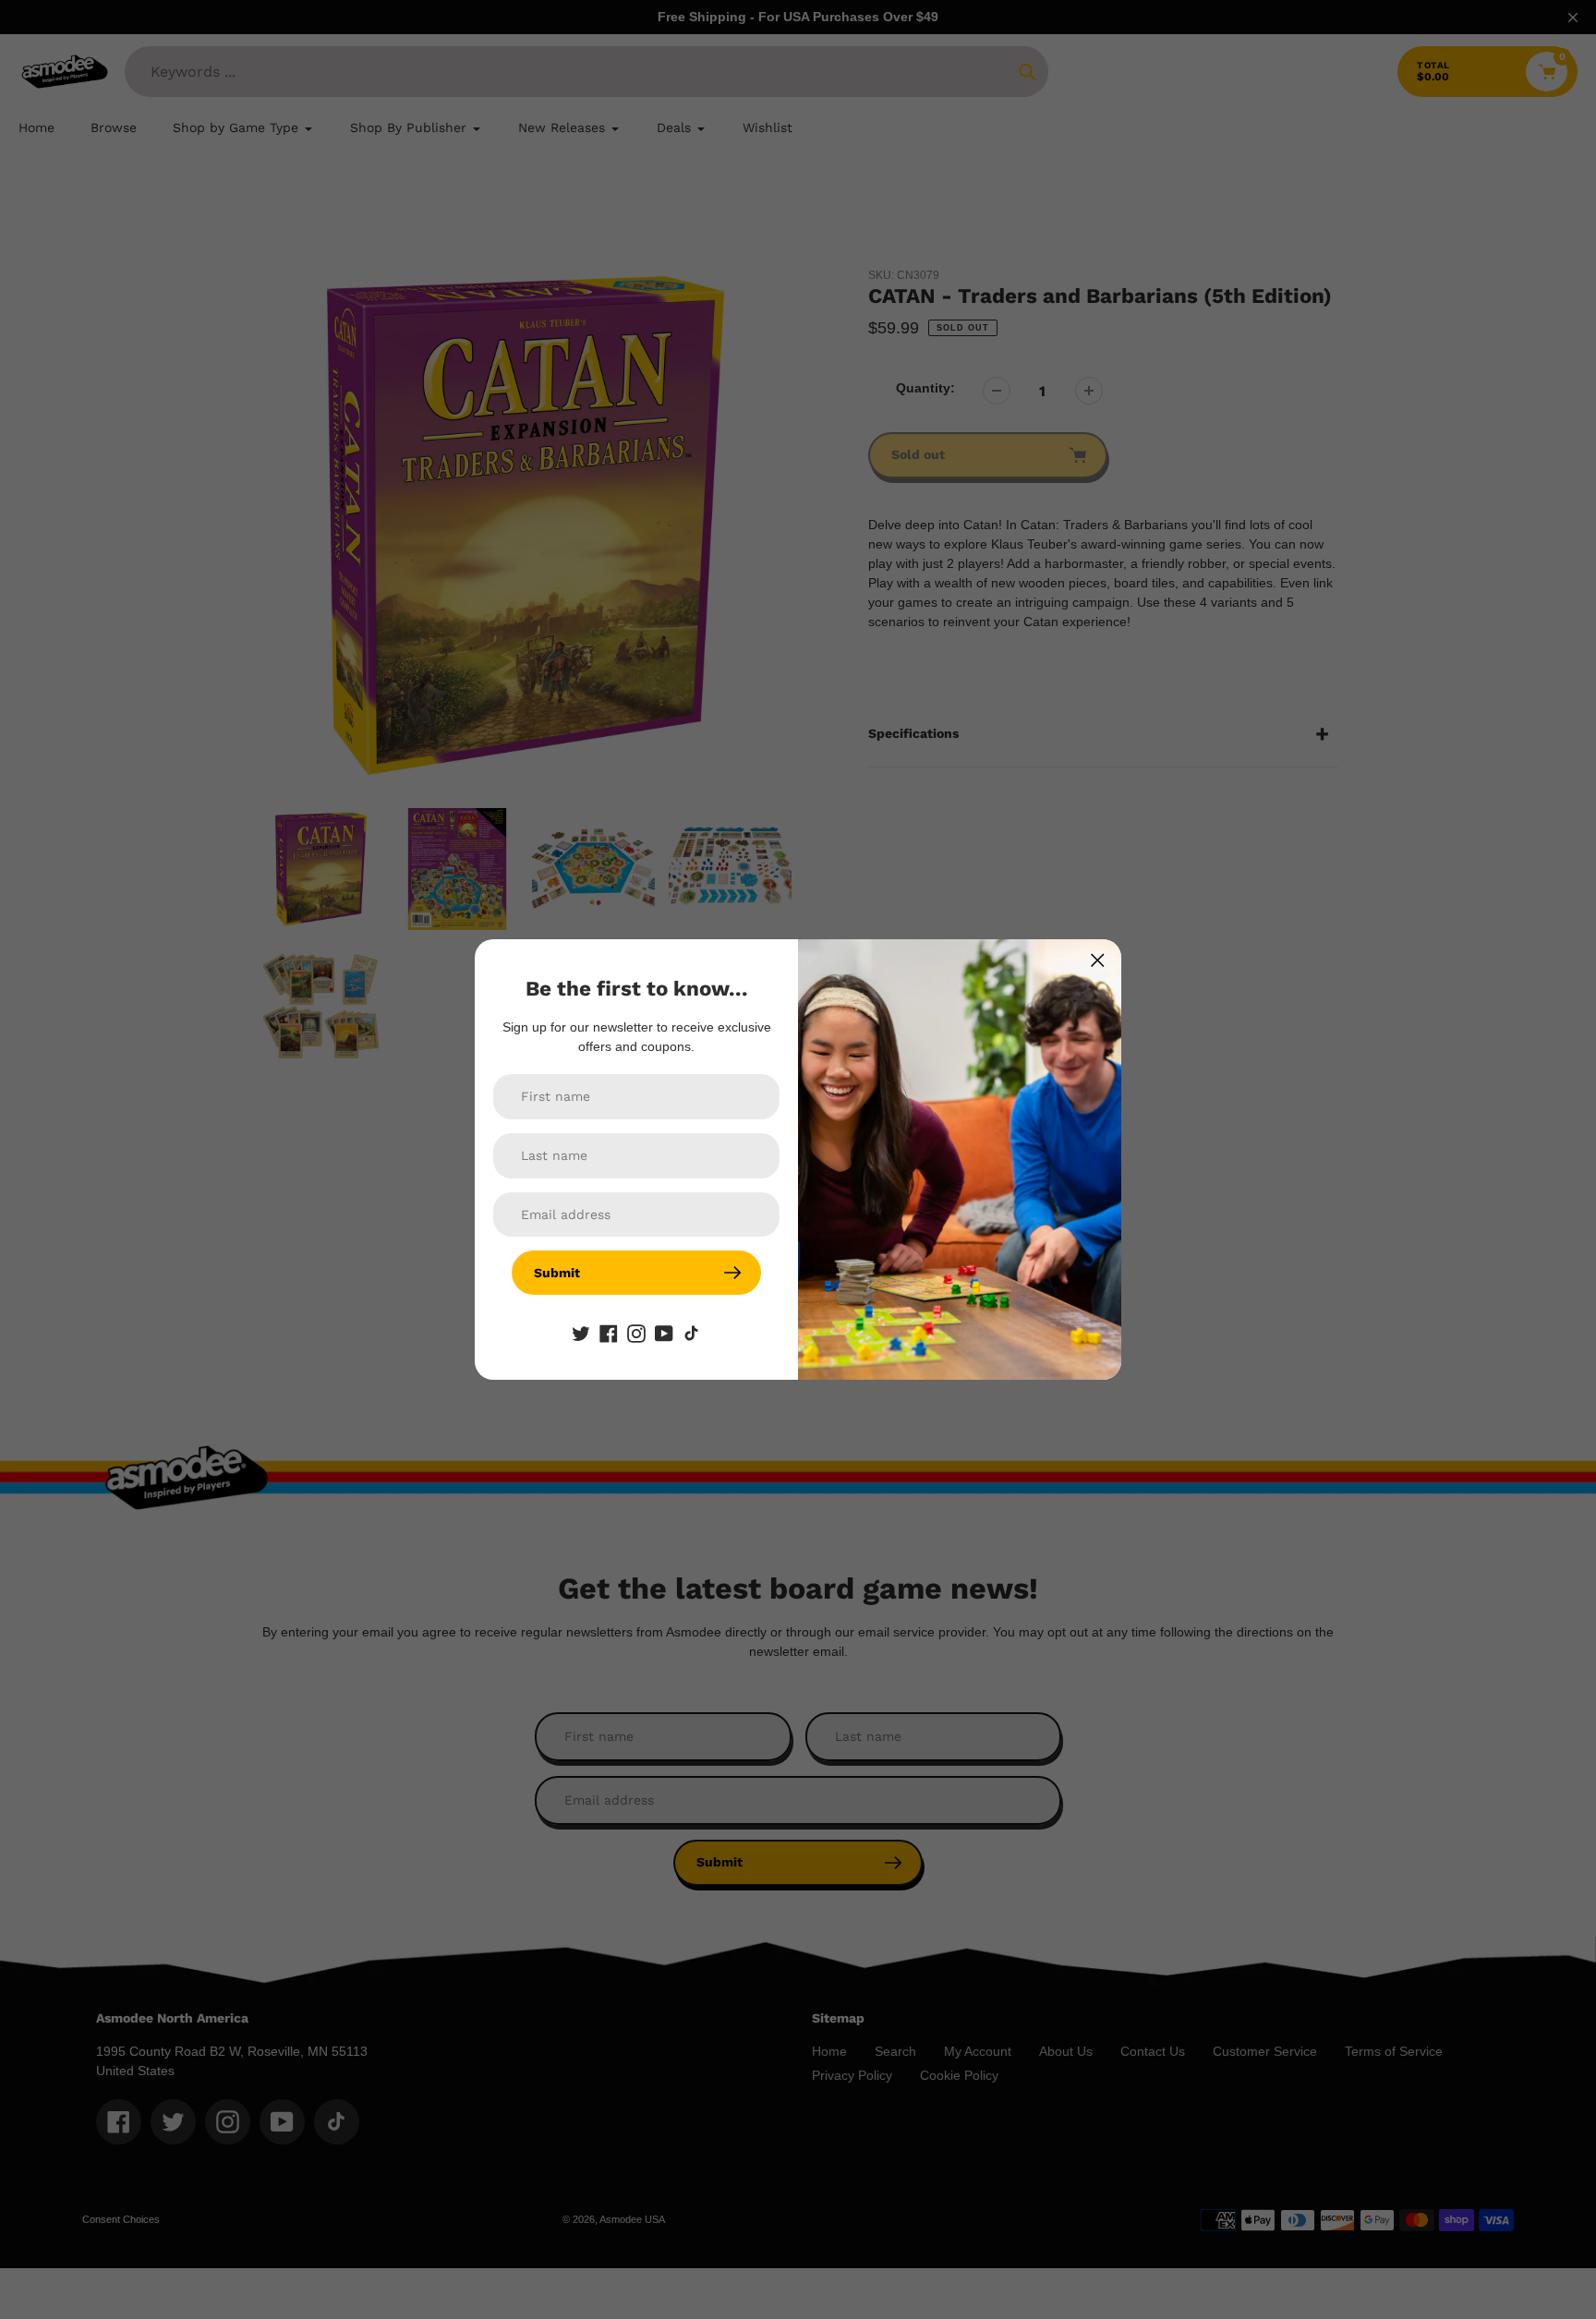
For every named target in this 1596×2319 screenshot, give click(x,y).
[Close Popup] (1098, 960)
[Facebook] (609, 1332)
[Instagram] (636, 1332)
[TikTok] (692, 1332)
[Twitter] (581, 1332)
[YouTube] (664, 1332)
